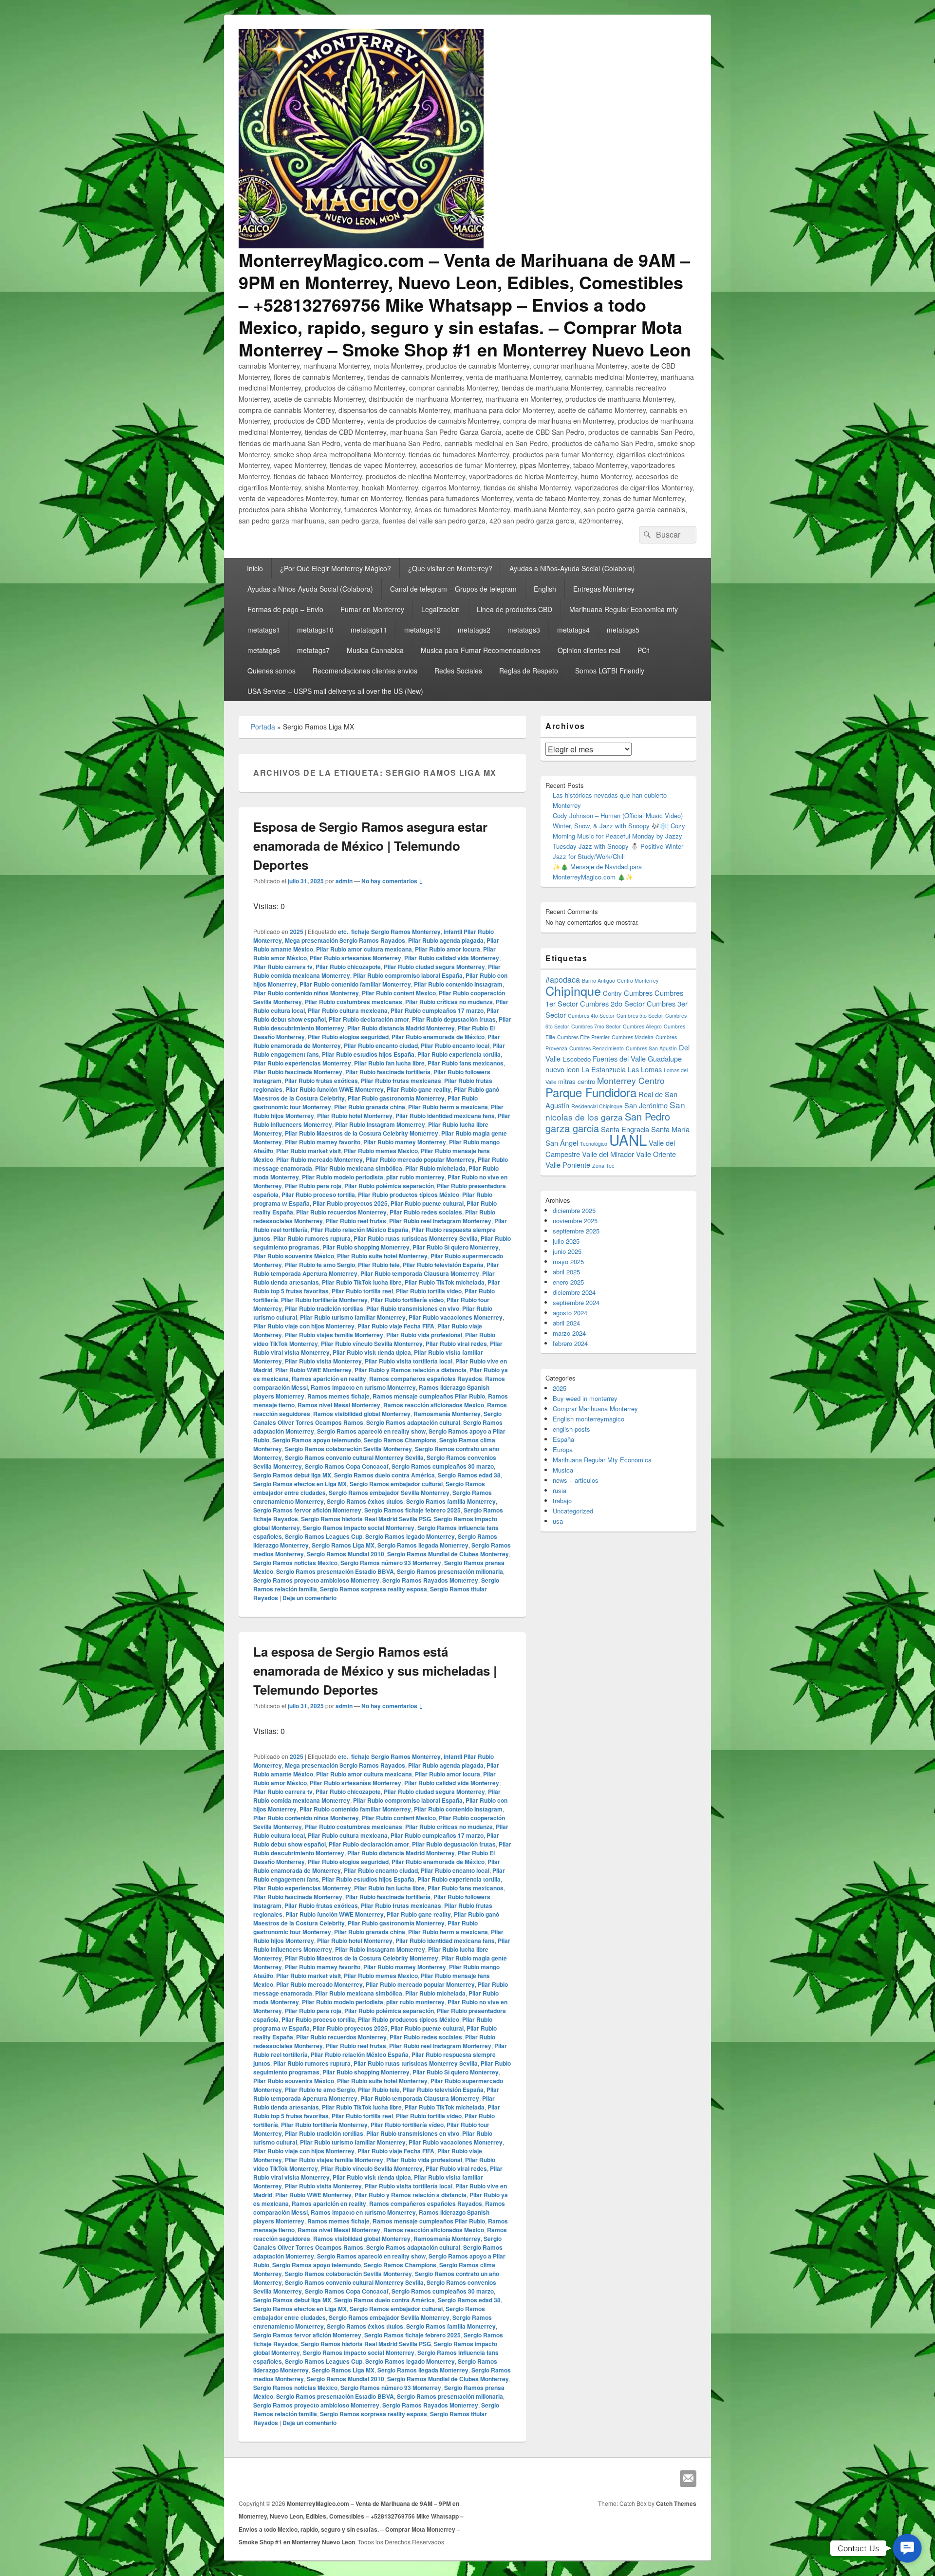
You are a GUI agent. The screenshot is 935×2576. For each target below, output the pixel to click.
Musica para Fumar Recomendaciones (481, 650)
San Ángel (562, 1143)
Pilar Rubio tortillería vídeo (407, 1300)
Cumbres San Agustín (651, 1048)
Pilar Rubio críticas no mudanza (449, 1002)
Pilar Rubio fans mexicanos (466, 1063)
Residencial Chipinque (597, 1106)
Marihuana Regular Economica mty (624, 609)
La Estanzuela (604, 1069)
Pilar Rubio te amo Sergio (320, 1265)
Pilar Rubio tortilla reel (362, 1291)
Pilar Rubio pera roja (313, 1186)
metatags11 (369, 630)
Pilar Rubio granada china (370, 1107)
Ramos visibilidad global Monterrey (362, 1414)
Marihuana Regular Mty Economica (602, 1460)
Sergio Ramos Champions (400, 1440)
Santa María (670, 1129)
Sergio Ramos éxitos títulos (365, 1501)
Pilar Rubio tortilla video (429, 1291)
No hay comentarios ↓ (392, 881)
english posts (571, 1429)
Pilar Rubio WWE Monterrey (313, 1370)
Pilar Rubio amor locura (448, 949)
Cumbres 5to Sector (640, 1016)
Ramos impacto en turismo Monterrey (363, 1387)
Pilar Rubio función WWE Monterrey (335, 1089)
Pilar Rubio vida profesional (424, 1335)
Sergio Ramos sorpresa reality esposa (374, 1589)
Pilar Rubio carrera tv (283, 967)
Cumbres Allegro (642, 1026)
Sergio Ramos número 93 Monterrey (391, 1563)
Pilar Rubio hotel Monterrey (355, 1116)
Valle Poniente (568, 1165)
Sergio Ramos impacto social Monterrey (359, 1528)
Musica (563, 1470)
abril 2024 (566, 1323)
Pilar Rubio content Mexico (399, 993)
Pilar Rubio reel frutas (356, 1221)
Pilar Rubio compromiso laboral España (408, 975)
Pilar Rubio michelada (435, 1168)
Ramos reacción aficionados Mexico (434, 1405)
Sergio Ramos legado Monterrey (410, 1536)
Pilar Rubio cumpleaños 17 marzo (437, 1010)
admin (344, 881)
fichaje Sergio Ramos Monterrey (396, 932)
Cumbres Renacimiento (597, 1048)
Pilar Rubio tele (379, 1265)
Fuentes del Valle (619, 1058)
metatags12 (422, 630)
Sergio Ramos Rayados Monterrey (430, 1580)
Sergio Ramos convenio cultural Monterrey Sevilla (354, 1457)
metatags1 (264, 630)
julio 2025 (566, 1241)
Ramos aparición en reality (329, 1379)
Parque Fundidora (591, 1092)
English (545, 589)
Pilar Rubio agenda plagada (446, 940)
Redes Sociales (458, 671)
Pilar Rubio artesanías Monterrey (355, 958)
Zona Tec (603, 1166)
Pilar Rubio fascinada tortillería (388, 1072)
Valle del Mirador (608, 1154)
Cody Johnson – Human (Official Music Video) (618, 815)
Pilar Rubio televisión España (443, 1265)
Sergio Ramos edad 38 (469, 1475)
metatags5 (623, 630)
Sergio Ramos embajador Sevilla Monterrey (389, 1493)
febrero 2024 (570, 1343)
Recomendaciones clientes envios (365, 671)
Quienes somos (271, 671)
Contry (612, 993)
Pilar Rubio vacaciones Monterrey (456, 1317)
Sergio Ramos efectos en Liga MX (300, 1484)
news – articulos (576, 1480)
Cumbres (638, 993)
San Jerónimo (646, 1105)
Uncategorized (573, 1511)
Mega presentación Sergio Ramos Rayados (345, 940)
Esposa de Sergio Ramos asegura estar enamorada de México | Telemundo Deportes (370, 846)
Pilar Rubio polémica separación (389, 1186)
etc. (343, 932)
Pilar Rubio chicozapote (348, 967)
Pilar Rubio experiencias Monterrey (302, 1063)
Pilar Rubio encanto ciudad (381, 1045)
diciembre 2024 (574, 1292)
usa (558, 1521)
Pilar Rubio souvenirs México (294, 1256)
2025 (297, 932)
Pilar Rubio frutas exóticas (321, 1081)
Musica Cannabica (375, 650)
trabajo (562, 1501)
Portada (263, 727)
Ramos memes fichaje (338, 1396)
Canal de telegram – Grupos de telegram (453, 589)
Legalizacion (440, 609)
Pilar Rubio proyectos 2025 (350, 1203)
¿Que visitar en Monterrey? (450, 568)
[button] (907, 2548)
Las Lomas (645, 1069)
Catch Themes (676, 2503)
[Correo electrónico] (688, 2479)
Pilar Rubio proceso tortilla (318, 1195)
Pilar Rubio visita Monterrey (323, 1361)
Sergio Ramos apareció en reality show (371, 1431)
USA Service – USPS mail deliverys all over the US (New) (335, 691)
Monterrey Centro (631, 1080)
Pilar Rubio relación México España (360, 1230)
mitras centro (577, 1081)
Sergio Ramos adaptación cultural (413, 1422)
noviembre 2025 (575, 1221)
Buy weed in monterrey (585, 1398)
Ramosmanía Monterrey (447, 1414)
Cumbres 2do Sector (612, 1003)
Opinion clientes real (589, 650)
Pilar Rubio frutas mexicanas (401, 1081)
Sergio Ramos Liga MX (343, 1545)
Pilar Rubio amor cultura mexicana (364, 949)
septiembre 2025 (576, 1231)
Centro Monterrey (638, 980)
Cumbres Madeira (633, 1037)
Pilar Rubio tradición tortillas (324, 1308)
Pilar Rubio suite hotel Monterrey (382, 1256)
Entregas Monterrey (604, 589)
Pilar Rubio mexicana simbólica (359, 1168)
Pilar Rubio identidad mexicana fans (445, 1116)
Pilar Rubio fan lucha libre (389, 1063)
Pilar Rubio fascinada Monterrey (298, 1072)
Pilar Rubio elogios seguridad (348, 1037)
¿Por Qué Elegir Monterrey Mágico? (336, 568)
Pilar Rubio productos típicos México (409, 1195)
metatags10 (315, 630)
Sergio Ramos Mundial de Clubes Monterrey (448, 1554)
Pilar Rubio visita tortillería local (409, 1361)
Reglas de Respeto (529, 671)
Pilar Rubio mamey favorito (323, 1142)
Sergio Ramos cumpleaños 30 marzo (443, 1466)
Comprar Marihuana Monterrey (595, 1409)
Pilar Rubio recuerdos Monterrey (341, 1212)
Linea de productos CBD (514, 609)
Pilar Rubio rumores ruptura (312, 1238)
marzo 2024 (569, 1333)
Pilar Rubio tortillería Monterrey (324, 1300)
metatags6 (264, 650)
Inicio (255, 568)
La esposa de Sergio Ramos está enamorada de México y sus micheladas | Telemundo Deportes (375, 1671)
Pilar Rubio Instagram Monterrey (380, 1124)
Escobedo (577, 1059)
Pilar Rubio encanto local (455, 1045)
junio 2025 (567, 1251)
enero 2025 (568, 1282)
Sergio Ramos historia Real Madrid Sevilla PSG (366, 1519)
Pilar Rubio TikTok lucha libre (362, 1282)
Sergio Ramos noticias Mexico (295, 1563)
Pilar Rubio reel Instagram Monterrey (440, 1221)
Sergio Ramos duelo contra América (384, 1475)
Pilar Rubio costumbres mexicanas (354, 1002)
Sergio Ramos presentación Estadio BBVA (335, 1571)
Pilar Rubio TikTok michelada (445, 1282)
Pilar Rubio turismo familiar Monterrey (353, 1317)
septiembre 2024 (576, 1302)
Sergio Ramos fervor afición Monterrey (307, 1510)
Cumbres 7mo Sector (596, 1026)
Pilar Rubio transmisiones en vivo (413, 1308)
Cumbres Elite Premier (583, 1037)
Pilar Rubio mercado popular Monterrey (420, 1159)
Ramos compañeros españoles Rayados (426, 1379)
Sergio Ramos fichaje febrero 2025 (412, 1510)
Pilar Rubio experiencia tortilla (459, 1054)
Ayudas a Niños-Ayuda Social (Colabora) (572, 568)
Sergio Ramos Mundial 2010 (346, 1554)
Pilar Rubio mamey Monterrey (405, 1142)
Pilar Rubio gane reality (419, 1089)
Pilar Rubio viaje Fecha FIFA (396, 1326)
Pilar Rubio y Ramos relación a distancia (411, 1370)
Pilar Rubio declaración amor (369, 1019)
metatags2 (474, 630)
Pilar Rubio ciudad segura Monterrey (434, 967)
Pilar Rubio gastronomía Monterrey (396, 1098)
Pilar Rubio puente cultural (427, 1203)
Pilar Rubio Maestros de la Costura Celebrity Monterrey (362, 1133)
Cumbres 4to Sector (591, 1016)
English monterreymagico (589, 1419)
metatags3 (524, 630)
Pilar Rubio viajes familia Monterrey (334, 1335)
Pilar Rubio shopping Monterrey (366, 1247)
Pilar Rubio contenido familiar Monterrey (355, 984)
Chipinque (573, 990)
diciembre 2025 (574, 1210)
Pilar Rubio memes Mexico (381, 1151)
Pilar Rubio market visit (309, 1151)
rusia (560, 1490)
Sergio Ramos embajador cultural (396, 1484)
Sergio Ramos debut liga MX (292, 1475)
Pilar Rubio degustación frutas (454, 1019)
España (563, 1439)
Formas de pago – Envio (285, 609)
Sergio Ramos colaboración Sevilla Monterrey (348, 1449)
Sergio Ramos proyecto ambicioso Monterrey (316, 1580)
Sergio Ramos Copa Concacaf (347, 1466)
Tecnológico (594, 1144)
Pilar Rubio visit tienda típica (372, 1352)
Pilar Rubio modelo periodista (343, 1177)
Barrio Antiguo (598, 980)
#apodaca (563, 980)
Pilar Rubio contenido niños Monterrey (306, 993)
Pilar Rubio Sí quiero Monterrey (456, 1247)
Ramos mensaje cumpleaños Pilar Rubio (429, 1396)
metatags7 (313, 650)
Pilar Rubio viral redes (456, 1344)
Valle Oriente (656, 1154)
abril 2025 (566, 1272)
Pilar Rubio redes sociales (426, 1212)
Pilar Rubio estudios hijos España (368, 1054)
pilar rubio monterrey (415, 1177)
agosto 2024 (570, 1313)
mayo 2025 (568, 1261)
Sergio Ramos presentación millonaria (450, 1571)
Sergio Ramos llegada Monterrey (423, 1545)
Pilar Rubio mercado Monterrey (319, 1159)
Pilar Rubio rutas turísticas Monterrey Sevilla (416, 1238)
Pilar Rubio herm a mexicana (448, 1107)
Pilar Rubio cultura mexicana (348, 1010)
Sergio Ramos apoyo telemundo (317, 1440)
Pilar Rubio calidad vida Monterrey (452, 958)
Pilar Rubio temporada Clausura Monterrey (420, 1273)
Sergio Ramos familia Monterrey (451, 1501)
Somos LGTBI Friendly (610, 671)
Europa (563, 1449)
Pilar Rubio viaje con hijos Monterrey (304, 1326)
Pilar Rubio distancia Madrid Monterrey (401, 1028)
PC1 (644, 650)
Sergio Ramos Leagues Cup (324, 1536)
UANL (628, 1139)
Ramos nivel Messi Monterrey (339, 1405)
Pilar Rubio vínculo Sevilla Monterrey (372, 1344)
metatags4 (573, 630)
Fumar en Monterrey (372, 609)
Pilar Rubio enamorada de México (438, 1037)
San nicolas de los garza (615, 1111)
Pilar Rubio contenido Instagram (458, 984)
